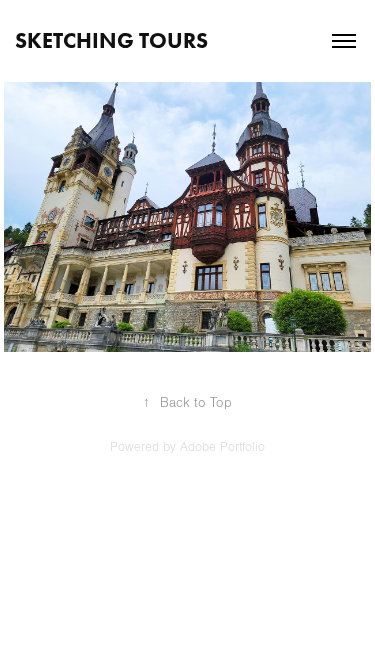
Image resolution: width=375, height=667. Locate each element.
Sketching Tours (111, 40)
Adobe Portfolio (222, 447)
